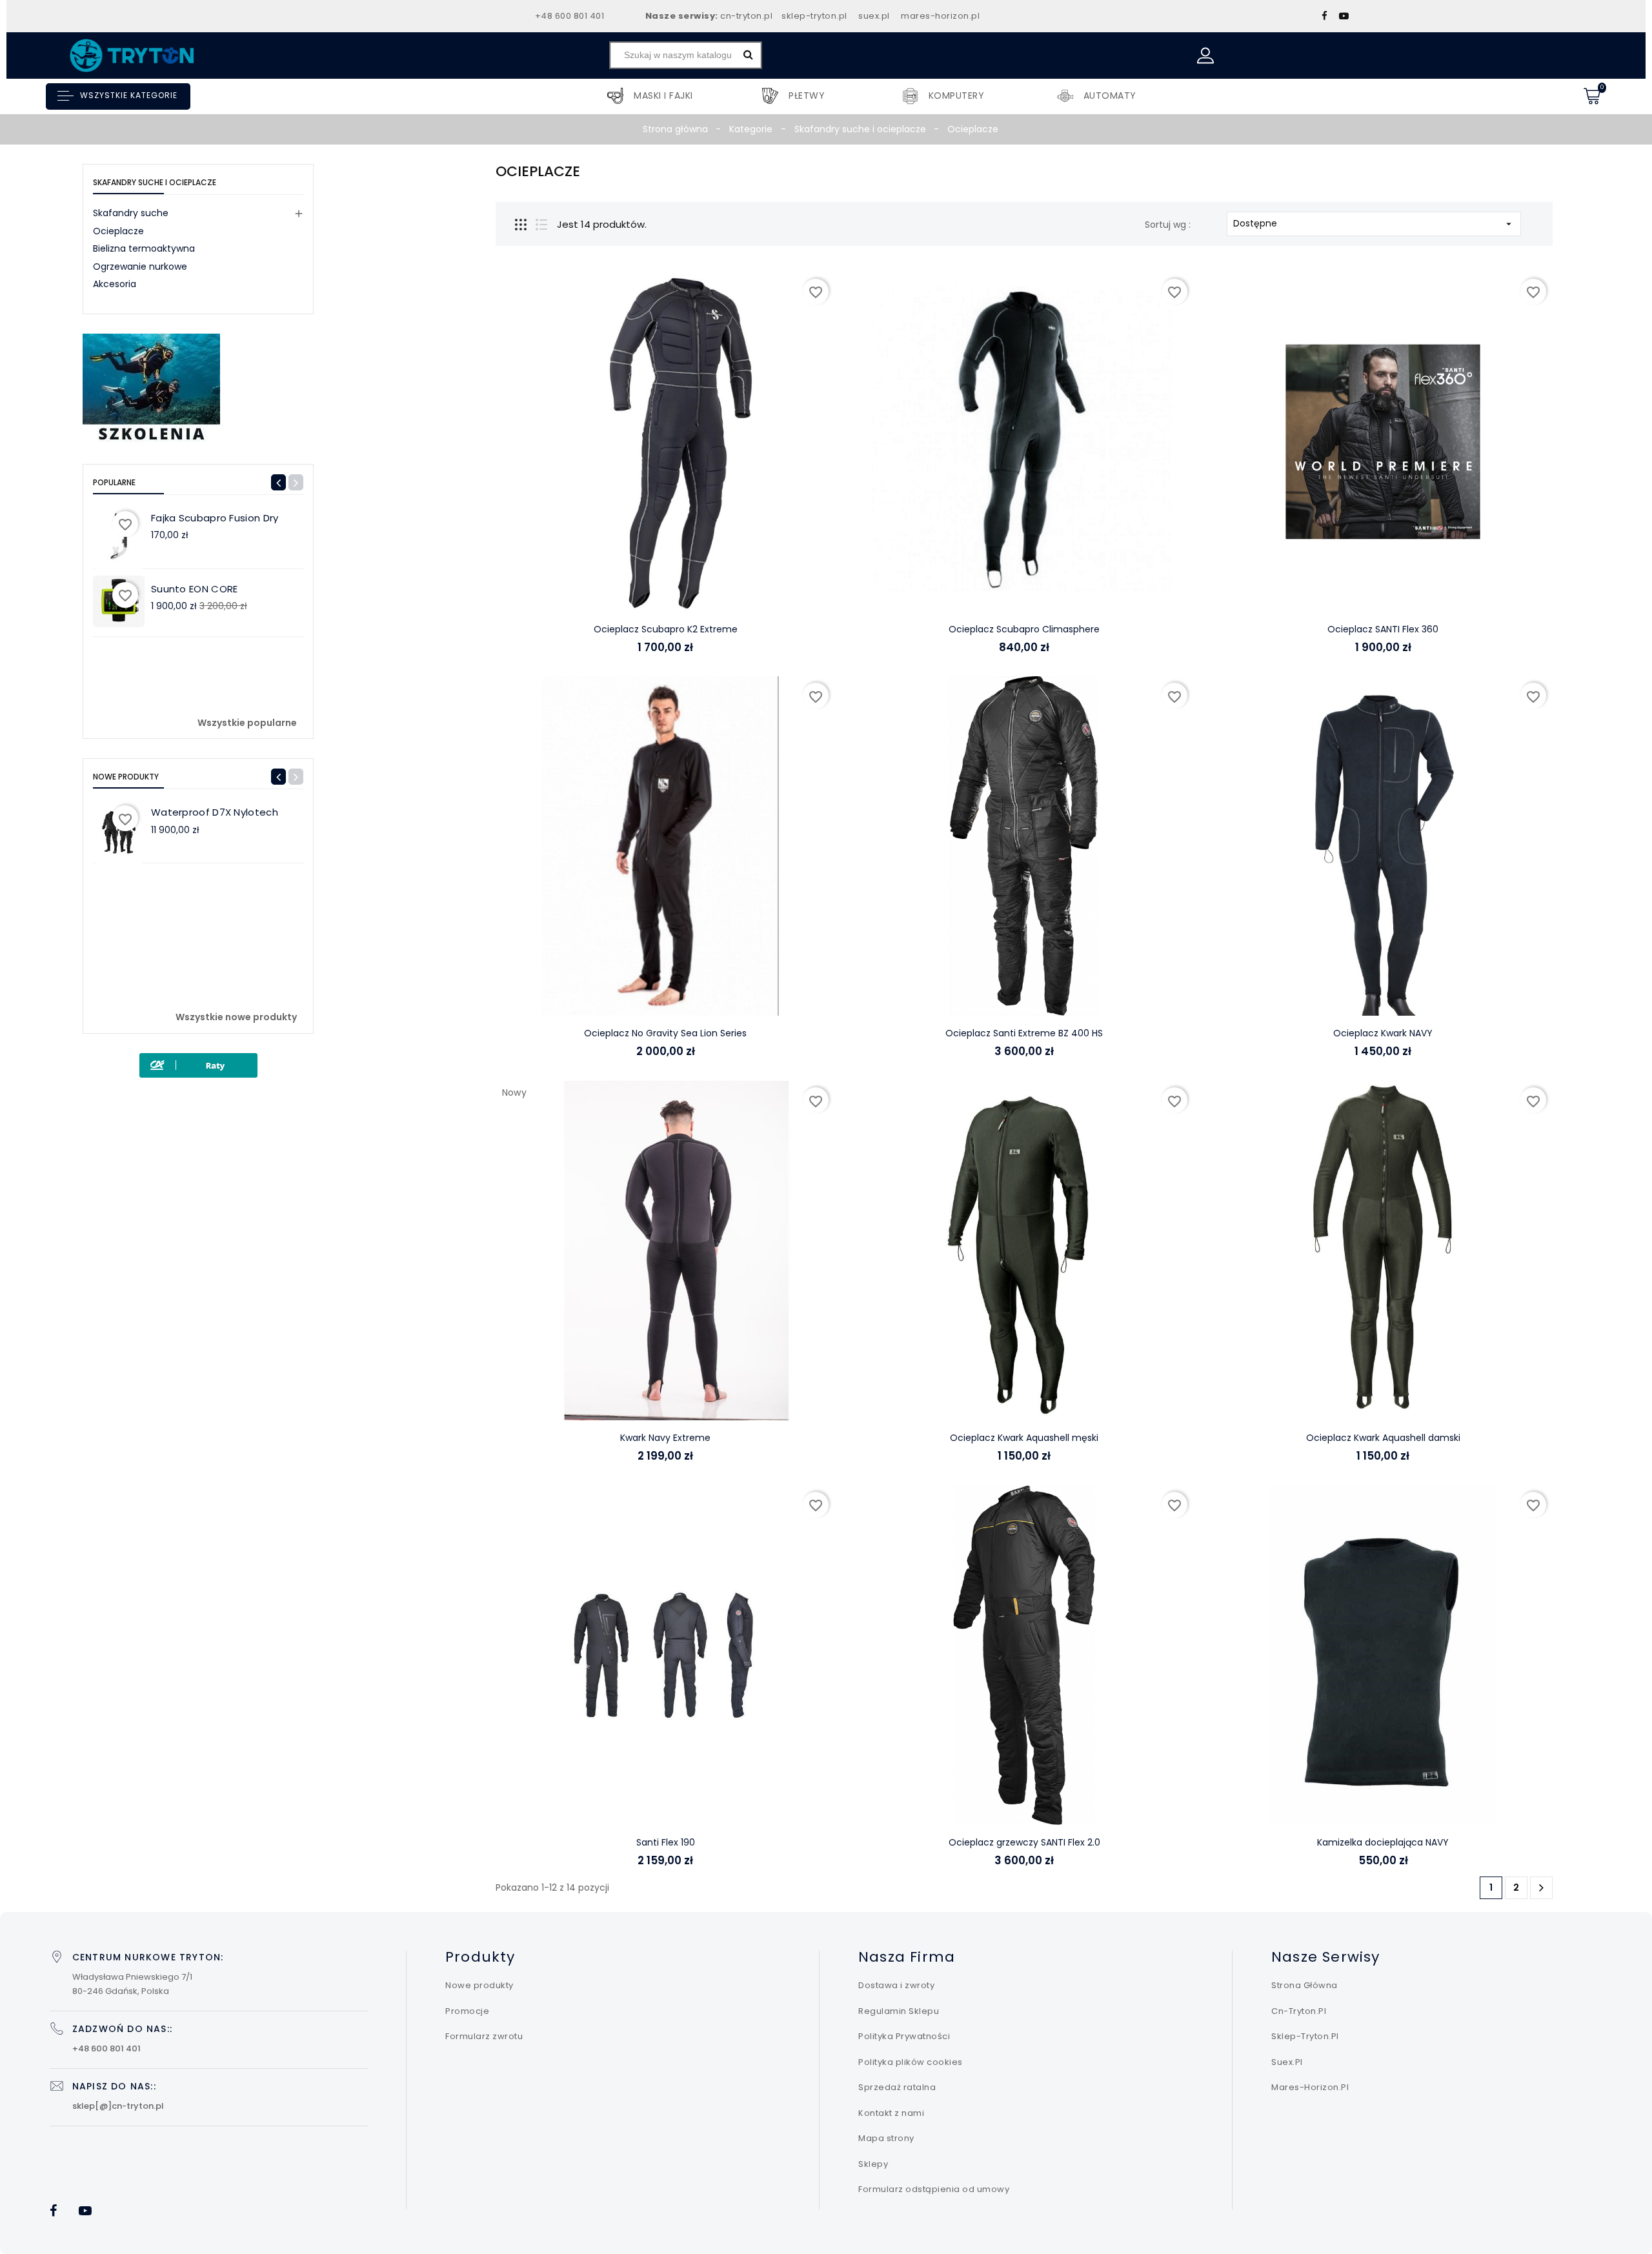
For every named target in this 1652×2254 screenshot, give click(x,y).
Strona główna (1304, 1985)
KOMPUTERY (957, 102)
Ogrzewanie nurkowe (140, 267)
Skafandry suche (131, 213)
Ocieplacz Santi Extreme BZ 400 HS (1024, 1033)
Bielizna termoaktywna (144, 248)
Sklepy (873, 2164)
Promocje (467, 2011)
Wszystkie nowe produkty (236, 1018)
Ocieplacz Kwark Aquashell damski (1383, 1438)
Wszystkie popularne (247, 723)
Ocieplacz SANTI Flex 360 (1383, 629)
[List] (541, 225)
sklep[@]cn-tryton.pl (118, 2106)
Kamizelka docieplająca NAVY (1383, 1842)
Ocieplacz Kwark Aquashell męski (1024, 1438)
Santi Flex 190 (666, 1842)
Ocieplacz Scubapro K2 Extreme (666, 629)
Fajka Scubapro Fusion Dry (215, 518)
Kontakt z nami (891, 2113)
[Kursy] (151, 389)
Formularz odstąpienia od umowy (934, 2189)
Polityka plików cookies (911, 2062)
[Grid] (521, 225)
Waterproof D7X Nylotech (215, 812)
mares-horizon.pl (940, 16)
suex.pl (874, 16)
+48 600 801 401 (570, 16)
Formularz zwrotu (484, 2036)
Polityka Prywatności (904, 2036)
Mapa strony (886, 2138)
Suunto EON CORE (195, 589)
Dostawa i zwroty (896, 1985)
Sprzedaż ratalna (897, 2087)
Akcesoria (115, 284)
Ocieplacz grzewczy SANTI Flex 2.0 (1024, 1842)
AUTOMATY (1110, 102)
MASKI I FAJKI (663, 102)
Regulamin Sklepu (899, 2011)
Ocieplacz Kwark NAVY (1383, 1033)
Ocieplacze (118, 231)
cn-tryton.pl (746, 16)
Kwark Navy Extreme (665, 1438)
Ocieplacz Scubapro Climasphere (1024, 629)
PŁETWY (807, 102)
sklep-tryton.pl (814, 16)
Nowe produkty (479, 1985)
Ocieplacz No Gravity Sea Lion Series (665, 1033)
